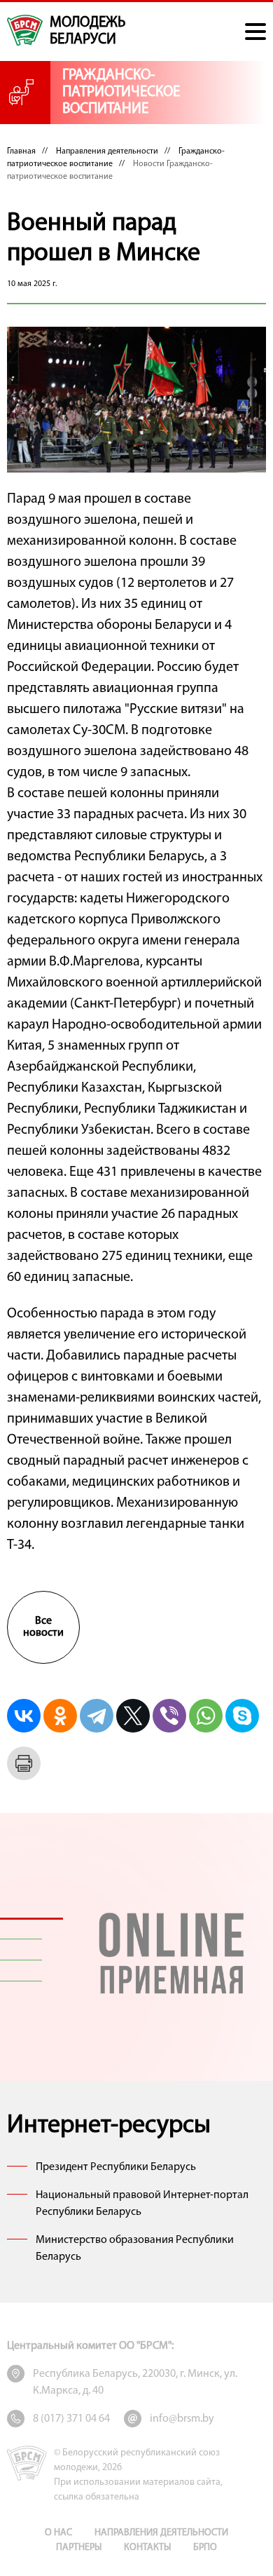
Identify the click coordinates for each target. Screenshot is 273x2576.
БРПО (205, 2548)
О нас (58, 2533)
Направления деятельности (107, 151)
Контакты (147, 2548)
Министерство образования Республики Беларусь (135, 2249)
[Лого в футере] (27, 2463)
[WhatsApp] (206, 1716)
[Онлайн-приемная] (171, 1950)
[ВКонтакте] (24, 1716)
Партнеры (79, 2548)
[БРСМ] (25, 30)
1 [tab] (31, 1918)
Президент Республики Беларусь (116, 2167)
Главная (21, 151)
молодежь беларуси (87, 31)
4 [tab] (31, 1981)
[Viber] (169, 1716)
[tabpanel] (171, 1950)
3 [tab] (31, 1960)
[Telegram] (97, 1716)
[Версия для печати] (24, 1763)
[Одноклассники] (60, 1716)
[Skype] (242, 1716)
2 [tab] (31, 1939)
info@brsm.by (182, 2419)
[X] (133, 1716)
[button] (255, 32)
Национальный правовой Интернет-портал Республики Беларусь (142, 2204)
